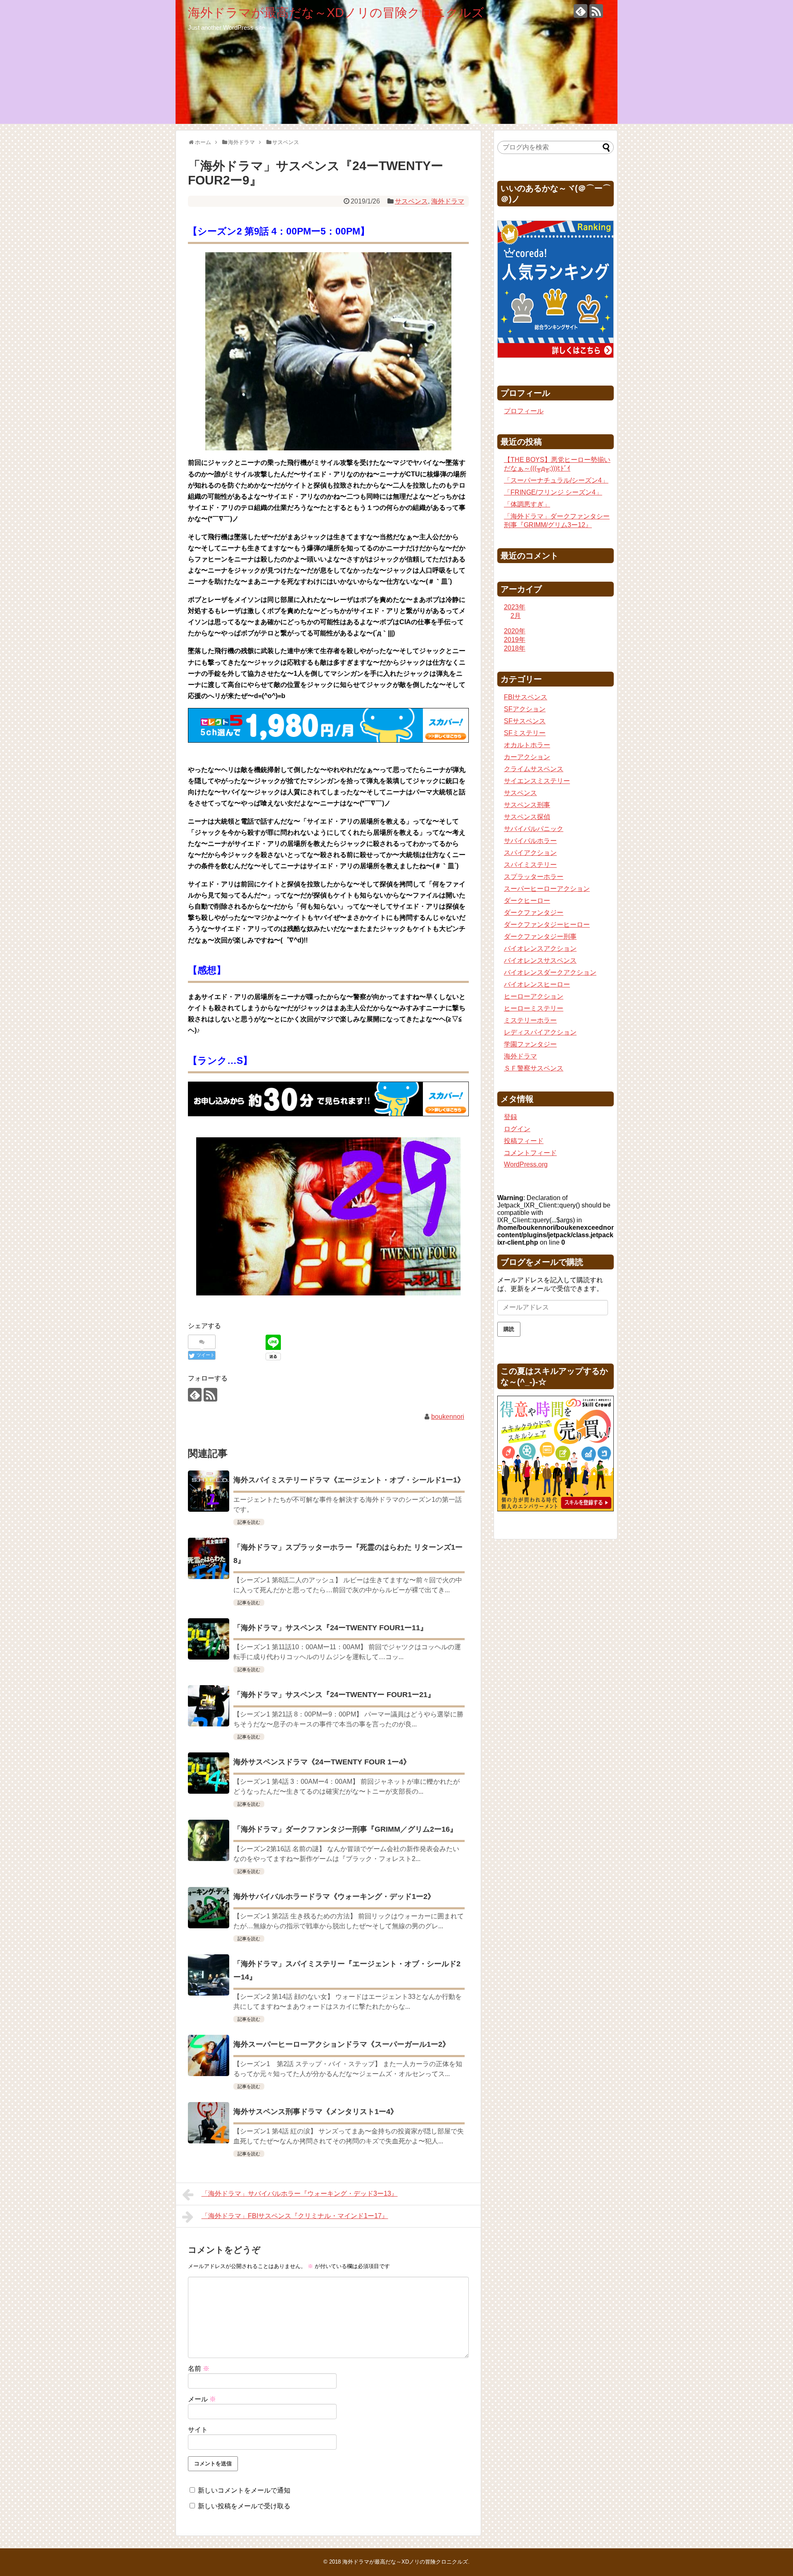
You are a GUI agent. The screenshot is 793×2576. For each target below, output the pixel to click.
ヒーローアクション (534, 996)
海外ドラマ (448, 201)
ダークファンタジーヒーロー (547, 925)
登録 (510, 1117)
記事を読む (249, 1522)
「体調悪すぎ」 (527, 504)
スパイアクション (530, 853)
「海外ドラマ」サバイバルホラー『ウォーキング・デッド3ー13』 (300, 2194)
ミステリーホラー (530, 1020)
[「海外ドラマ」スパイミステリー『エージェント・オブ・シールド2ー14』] (209, 1975)
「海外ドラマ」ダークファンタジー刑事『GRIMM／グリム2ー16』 (345, 1829)
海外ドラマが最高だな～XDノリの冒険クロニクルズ (336, 13)
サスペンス (411, 201)
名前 (199, 2369)
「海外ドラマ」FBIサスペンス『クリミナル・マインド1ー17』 (295, 2216)
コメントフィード (530, 1153)
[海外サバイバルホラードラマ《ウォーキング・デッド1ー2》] (209, 1908)
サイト (198, 2430)
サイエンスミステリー (537, 781)
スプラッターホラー (534, 877)
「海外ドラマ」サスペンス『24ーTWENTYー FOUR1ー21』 (334, 1695)
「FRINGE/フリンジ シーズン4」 (553, 492)
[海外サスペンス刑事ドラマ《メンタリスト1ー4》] (209, 2123)
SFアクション (525, 709)
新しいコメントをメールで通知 (244, 2490)
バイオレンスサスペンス (540, 960)
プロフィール (524, 411)
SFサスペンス (525, 721)
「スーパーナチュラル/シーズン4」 (556, 480)
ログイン (517, 1129)
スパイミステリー (530, 865)
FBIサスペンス (526, 697)
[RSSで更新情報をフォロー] (596, 11)
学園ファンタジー (530, 1044)
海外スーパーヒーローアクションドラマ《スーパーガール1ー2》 (342, 2044)
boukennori (448, 1417)
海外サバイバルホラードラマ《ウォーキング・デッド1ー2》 (334, 1896)
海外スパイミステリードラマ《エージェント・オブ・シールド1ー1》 (349, 1480)
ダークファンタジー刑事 (540, 936)
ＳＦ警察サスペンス (534, 1068)
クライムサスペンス (534, 769)
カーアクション (527, 757)
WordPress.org (526, 1164)
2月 (516, 616)
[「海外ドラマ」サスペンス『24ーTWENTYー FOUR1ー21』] (209, 1706)
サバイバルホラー (530, 841)
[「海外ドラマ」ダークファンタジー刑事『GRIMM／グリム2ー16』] (209, 1840)
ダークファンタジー (534, 913)
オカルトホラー (527, 745)
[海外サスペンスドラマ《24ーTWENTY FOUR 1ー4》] (209, 1773)
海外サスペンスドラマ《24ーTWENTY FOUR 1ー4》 (322, 1762)
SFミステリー (525, 733)
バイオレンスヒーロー (537, 984)
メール (202, 2399)
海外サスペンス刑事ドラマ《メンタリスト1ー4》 (316, 2112)
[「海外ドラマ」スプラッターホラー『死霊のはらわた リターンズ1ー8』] (209, 1558)
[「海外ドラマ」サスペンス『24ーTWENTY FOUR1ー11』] (209, 1639)
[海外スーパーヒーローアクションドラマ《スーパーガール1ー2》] (209, 2055)
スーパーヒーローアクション (547, 889)
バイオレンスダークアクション (550, 972)
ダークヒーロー (527, 901)
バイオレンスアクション (540, 948)
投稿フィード (524, 1141)
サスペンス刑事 (527, 805)
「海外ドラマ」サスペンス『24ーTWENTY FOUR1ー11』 (330, 1628)
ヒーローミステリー (534, 1008)
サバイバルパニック (534, 829)
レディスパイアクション (540, 1032)
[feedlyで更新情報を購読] (581, 11)
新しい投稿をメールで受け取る (244, 2506)
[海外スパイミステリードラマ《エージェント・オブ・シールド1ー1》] (209, 1491)
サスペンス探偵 (527, 817)
